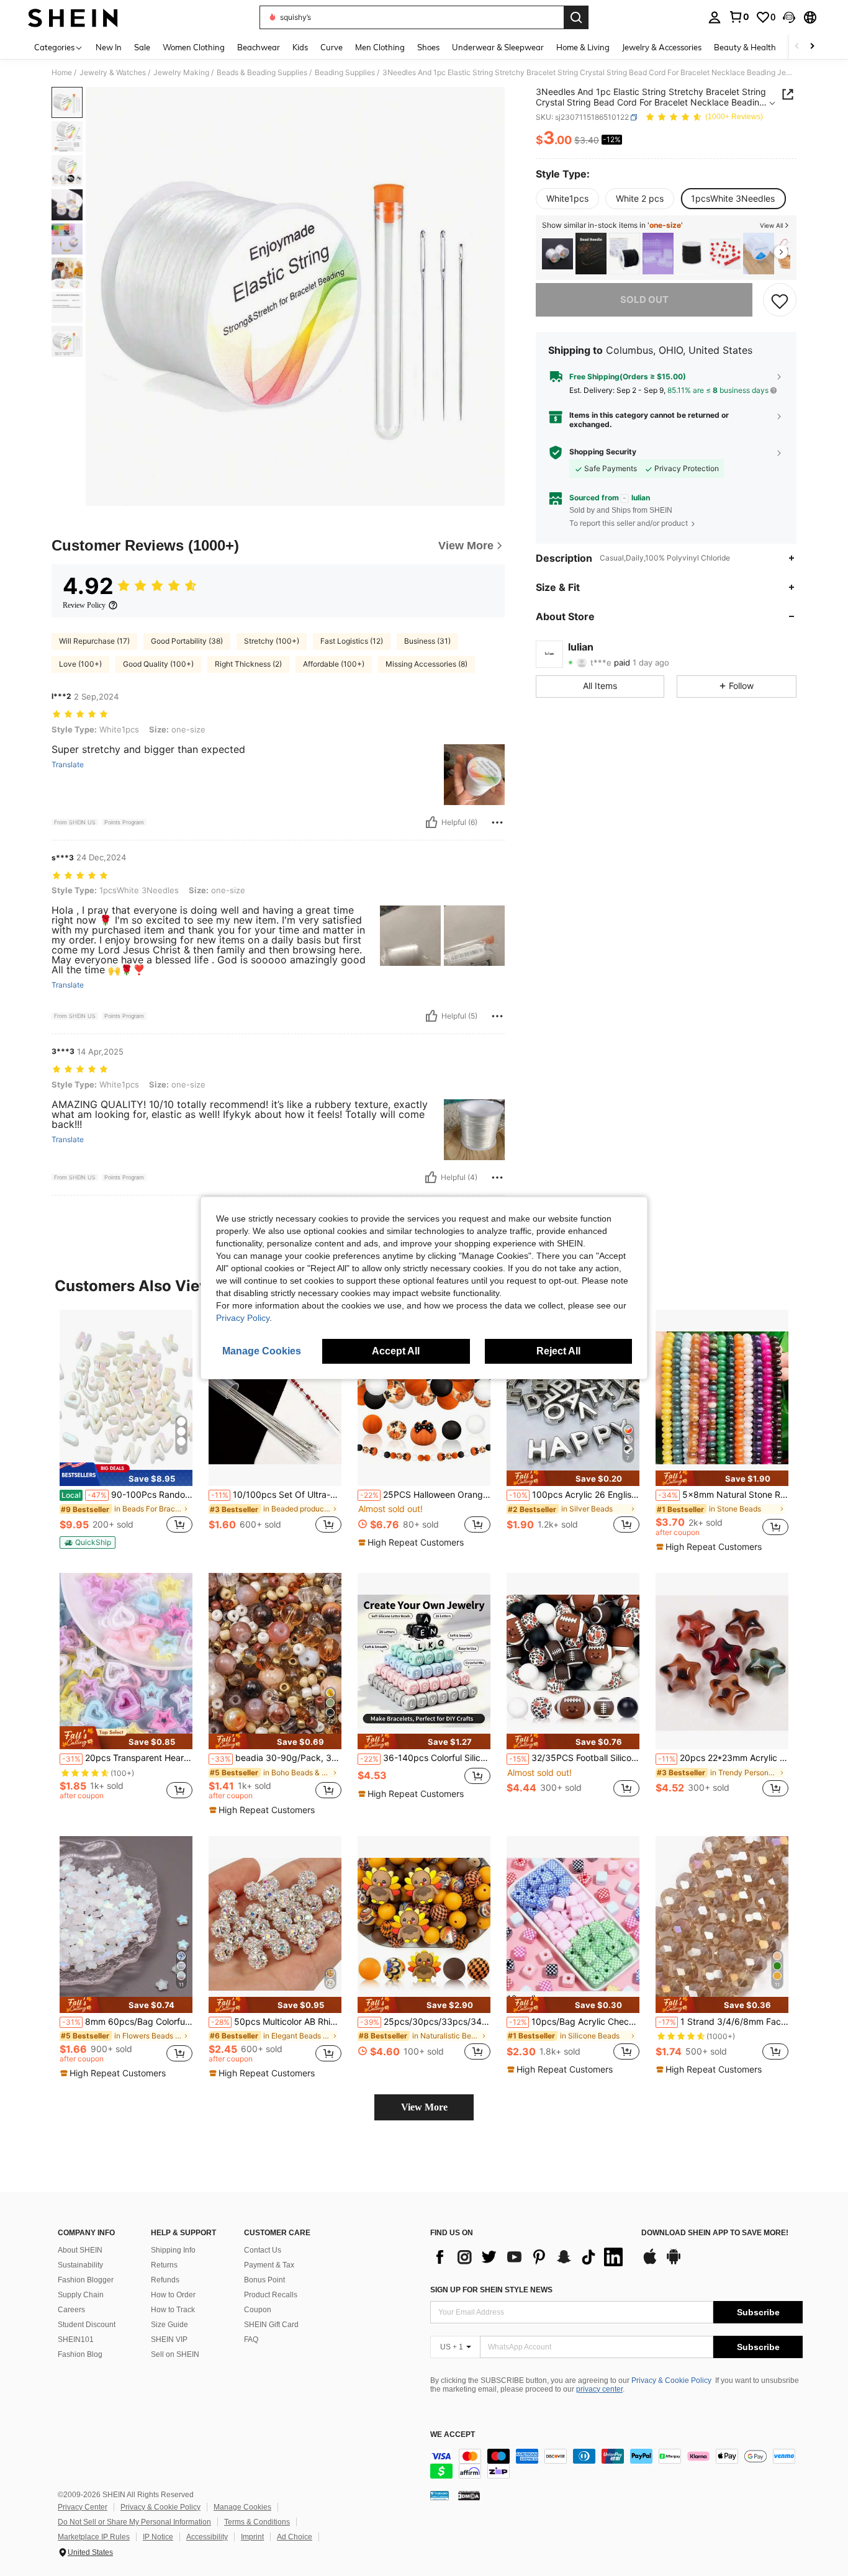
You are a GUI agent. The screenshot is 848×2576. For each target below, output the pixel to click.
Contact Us (263, 2250)
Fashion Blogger (86, 2280)
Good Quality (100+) (158, 664)
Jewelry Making (181, 73)
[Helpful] (431, 822)
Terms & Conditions (257, 2522)
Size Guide (169, 2325)
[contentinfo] (616, 2464)
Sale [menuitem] (142, 47)
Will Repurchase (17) (94, 641)
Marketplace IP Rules (94, 2537)
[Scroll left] (797, 47)
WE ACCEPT (453, 2435)
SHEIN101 (76, 2340)
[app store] (650, 2263)
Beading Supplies (345, 73)
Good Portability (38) (187, 641)
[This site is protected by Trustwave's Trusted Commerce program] (440, 2495)
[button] (789, 17)
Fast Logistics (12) (352, 641)
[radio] (567, 199)
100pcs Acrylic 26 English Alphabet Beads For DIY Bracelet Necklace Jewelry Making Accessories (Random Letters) (574, 1495)
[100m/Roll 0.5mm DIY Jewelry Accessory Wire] (759, 254)
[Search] (576, 17)
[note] (126, 1474)
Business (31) (427, 641)
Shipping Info (173, 2250)
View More (424, 2107)
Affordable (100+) (334, 664)
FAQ (251, 2340)
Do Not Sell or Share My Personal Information (134, 2522)
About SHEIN (80, 2250)
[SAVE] (780, 300)
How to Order (173, 2295)
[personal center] (715, 17)
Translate (68, 765)
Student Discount (87, 2325)
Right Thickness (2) (248, 664)
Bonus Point (264, 2280)
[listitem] (557, 254)
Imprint (252, 2537)
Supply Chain (81, 2295)
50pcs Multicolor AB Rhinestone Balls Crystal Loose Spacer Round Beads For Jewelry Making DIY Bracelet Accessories (276, 2022)
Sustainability (80, 2265)
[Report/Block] (497, 822)
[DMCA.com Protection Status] (469, 2495)
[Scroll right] (812, 47)
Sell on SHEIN (175, 2354)
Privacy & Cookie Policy (671, 2380)
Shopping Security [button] (603, 452)
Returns (164, 2265)
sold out (644, 300)
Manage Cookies (242, 2507)
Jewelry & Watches (113, 73)
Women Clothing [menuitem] (194, 47)
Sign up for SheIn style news (491, 2290)
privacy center (599, 2389)
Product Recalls (271, 2295)
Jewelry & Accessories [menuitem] (662, 47)
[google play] (674, 2263)
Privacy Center (83, 2507)
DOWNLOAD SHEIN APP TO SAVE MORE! (715, 2233)
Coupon (258, 2310)
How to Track (173, 2310)
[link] (739, 17)
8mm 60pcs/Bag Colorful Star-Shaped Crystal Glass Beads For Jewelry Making (127, 2022)
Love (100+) (80, 664)
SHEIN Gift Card (271, 2325)
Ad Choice (295, 2537)
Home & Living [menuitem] (583, 47)
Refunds (165, 2280)
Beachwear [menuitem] (259, 47)
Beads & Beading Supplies (262, 73)
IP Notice (158, 2537)
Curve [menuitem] (332, 47)
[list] (530, 2257)
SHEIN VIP (169, 2340)
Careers (71, 2310)
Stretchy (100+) (272, 641)
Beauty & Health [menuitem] (745, 47)
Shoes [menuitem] (428, 47)
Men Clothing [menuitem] (380, 47)
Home (62, 73)
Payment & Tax (269, 2265)
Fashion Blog (80, 2354)
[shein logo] (73, 17)
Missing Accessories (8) (426, 664)
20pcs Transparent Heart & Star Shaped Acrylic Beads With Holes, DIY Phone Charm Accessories (127, 1758)
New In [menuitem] (109, 47)
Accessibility (207, 2537)
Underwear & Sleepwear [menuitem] (498, 47)
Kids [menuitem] (300, 47)
